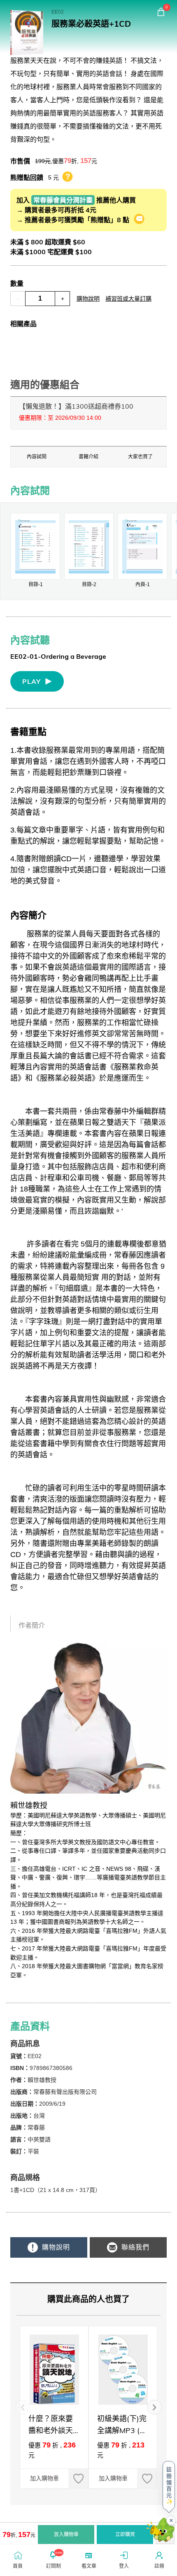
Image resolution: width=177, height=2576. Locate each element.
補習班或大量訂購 (128, 299)
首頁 (18, 2566)
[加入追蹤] (78, 2478)
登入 (124, 2566)
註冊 (159, 2566)
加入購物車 (44, 2478)
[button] (154, 2407)
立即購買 (125, 2535)
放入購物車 (66, 2535)
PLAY (31, 681)
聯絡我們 (134, 2247)
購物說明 (88, 299)
